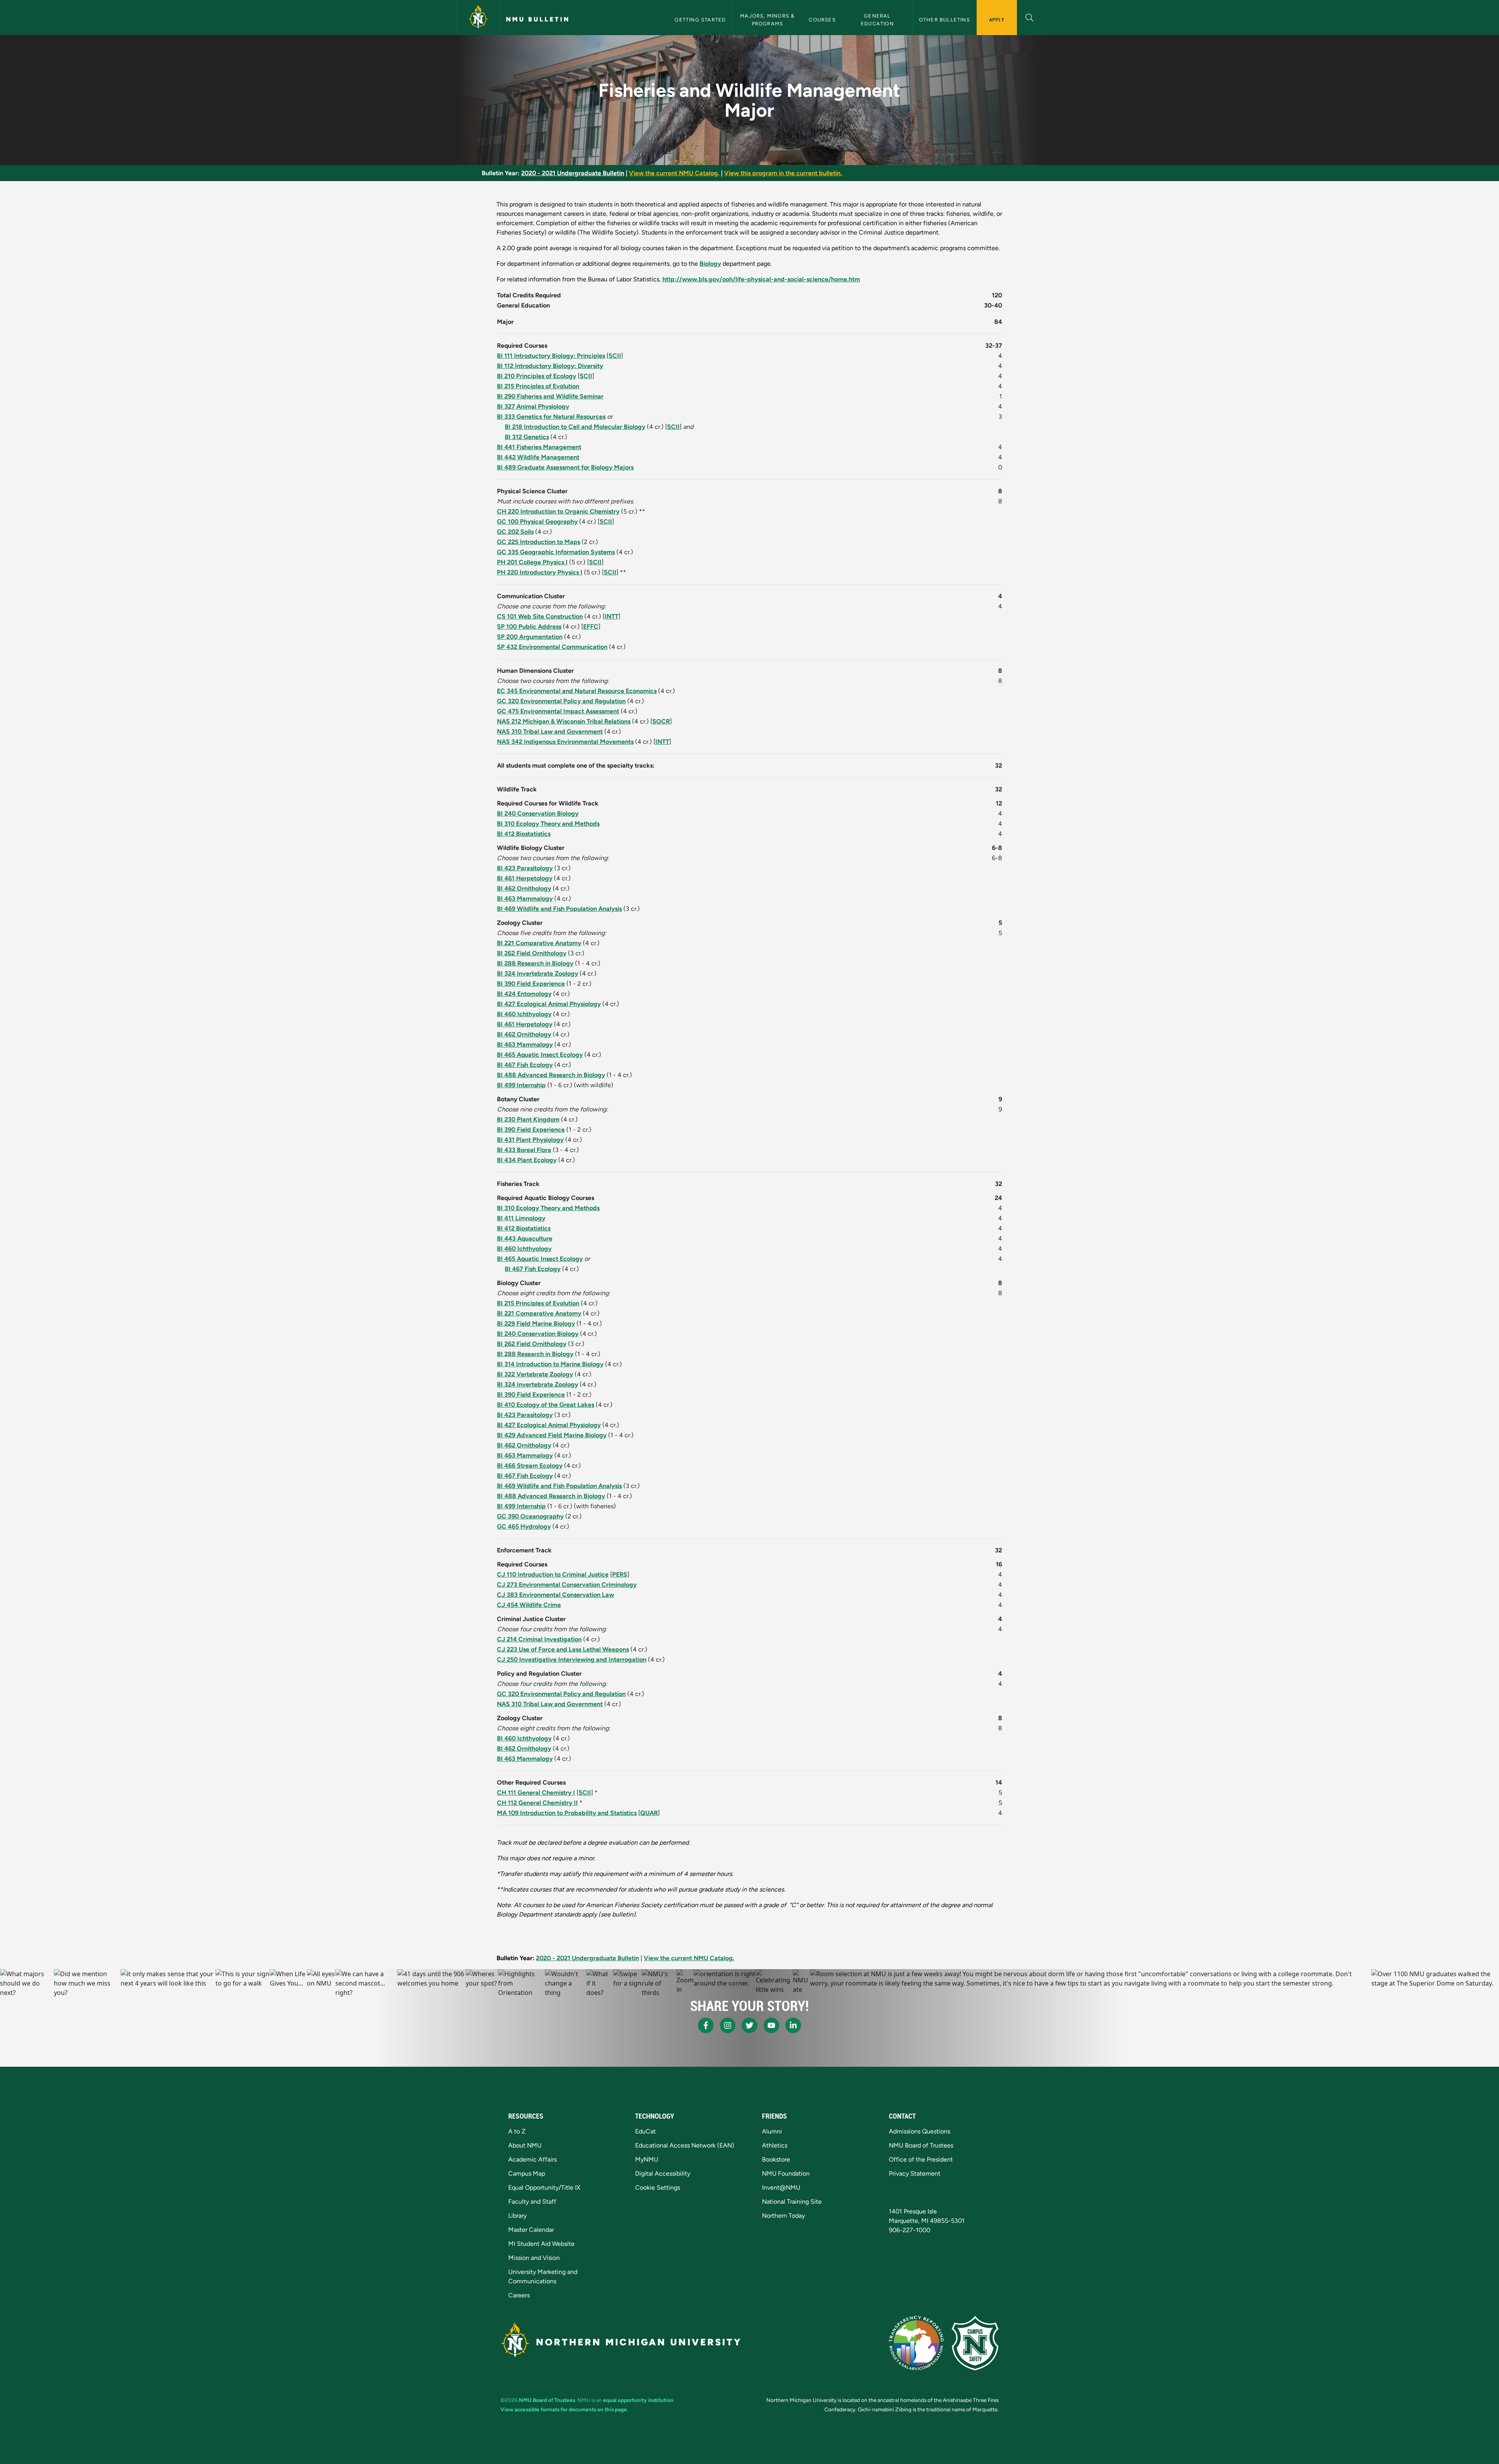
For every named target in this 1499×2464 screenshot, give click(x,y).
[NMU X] (749, 2025)
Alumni (772, 2131)
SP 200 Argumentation (530, 637)
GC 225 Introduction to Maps (539, 542)
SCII (615, 356)
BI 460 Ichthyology (524, 1014)
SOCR (661, 721)
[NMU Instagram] (728, 2025)
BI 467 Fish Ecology (525, 1065)
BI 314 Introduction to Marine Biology (550, 1364)
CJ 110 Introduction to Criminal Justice (553, 1574)
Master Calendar (531, 2230)
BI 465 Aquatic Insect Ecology (540, 1055)
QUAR (649, 1813)
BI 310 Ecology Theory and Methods (548, 824)
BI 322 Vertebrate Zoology (535, 1374)
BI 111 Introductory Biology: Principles (551, 356)
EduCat (645, 2131)
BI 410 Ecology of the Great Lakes (546, 1405)
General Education (877, 20)
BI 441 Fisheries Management (539, 447)
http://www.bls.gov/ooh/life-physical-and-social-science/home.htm (761, 279)
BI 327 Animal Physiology (533, 406)
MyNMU (647, 2159)
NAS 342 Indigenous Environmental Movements (565, 742)
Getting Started (700, 20)
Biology (710, 264)
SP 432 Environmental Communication (552, 647)
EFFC (591, 627)
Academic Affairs (532, 2159)
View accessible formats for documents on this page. (564, 2409)
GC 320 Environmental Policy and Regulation (561, 701)
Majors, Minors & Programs (768, 20)
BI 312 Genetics (527, 437)
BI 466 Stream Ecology (530, 1466)
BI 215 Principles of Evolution (538, 386)
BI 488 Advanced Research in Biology (551, 1075)
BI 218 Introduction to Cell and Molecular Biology (575, 427)
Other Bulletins (944, 20)
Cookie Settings (658, 2188)
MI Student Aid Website (541, 2244)
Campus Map (527, 2173)
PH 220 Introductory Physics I (540, 572)
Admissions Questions (920, 2131)
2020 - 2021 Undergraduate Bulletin (573, 173)
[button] (1030, 17)
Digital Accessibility (663, 2173)
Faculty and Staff (532, 2202)
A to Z (517, 2131)
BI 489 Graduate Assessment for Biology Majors (565, 467)
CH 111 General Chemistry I (536, 1793)
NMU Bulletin (538, 19)
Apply (997, 20)
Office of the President (921, 2159)
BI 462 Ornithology (524, 888)
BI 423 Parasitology (525, 868)
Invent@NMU (781, 2188)
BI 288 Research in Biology (535, 963)
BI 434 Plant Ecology (527, 1160)
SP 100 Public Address (529, 627)
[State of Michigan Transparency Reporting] (916, 2343)
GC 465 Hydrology (524, 1526)
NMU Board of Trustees (921, 2145)
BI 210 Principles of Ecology (537, 376)
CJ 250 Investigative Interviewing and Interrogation (572, 1660)
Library (517, 2216)
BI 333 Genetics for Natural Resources (551, 417)
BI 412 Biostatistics (524, 834)
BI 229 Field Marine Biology (536, 1324)
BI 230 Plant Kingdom (528, 1119)
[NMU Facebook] (706, 2025)
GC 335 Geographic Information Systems (556, 552)
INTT (612, 616)
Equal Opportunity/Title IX (544, 2188)
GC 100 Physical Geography (537, 522)
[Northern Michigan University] (478, 18)
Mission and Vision (534, 2258)
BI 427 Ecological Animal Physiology (549, 1004)
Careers (519, 2295)
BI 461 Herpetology (525, 878)
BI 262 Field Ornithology (532, 953)
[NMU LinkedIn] (793, 2025)
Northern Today (783, 2216)
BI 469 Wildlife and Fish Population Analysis (559, 909)
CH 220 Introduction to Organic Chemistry (558, 511)
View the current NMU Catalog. (674, 173)
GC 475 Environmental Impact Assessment (558, 711)
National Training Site (792, 2202)
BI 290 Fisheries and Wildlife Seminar (550, 396)
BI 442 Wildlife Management (538, 457)
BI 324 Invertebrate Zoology (538, 973)
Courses (822, 20)
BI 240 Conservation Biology (538, 813)
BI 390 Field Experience (531, 984)
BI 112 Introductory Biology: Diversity (550, 366)
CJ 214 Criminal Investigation (539, 1639)
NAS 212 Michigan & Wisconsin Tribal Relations (564, 721)
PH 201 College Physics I (532, 562)
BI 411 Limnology (521, 1218)
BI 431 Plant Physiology (530, 1140)
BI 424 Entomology (524, 994)
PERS (620, 1574)
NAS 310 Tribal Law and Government (550, 732)
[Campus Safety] (975, 2343)
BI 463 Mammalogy (525, 899)
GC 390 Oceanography (530, 1516)
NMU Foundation (786, 2173)
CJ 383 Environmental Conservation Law (555, 1595)
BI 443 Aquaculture (525, 1238)
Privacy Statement (915, 2173)
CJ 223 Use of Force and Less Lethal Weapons (563, 1649)
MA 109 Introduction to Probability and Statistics (567, 1813)
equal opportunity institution (638, 2400)
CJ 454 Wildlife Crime (529, 1605)
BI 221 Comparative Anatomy (539, 943)
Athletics (775, 2145)
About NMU (525, 2145)
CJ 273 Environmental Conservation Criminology (567, 1585)
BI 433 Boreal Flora (524, 1150)
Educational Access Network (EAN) (685, 2145)
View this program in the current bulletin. (783, 173)
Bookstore (776, 2159)
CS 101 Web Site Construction (540, 616)
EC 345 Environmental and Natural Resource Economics (577, 691)
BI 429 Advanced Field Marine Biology (552, 1435)
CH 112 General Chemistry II (537, 1803)
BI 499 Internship (521, 1085)
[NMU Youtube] (771, 2025)
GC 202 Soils (515, 532)
